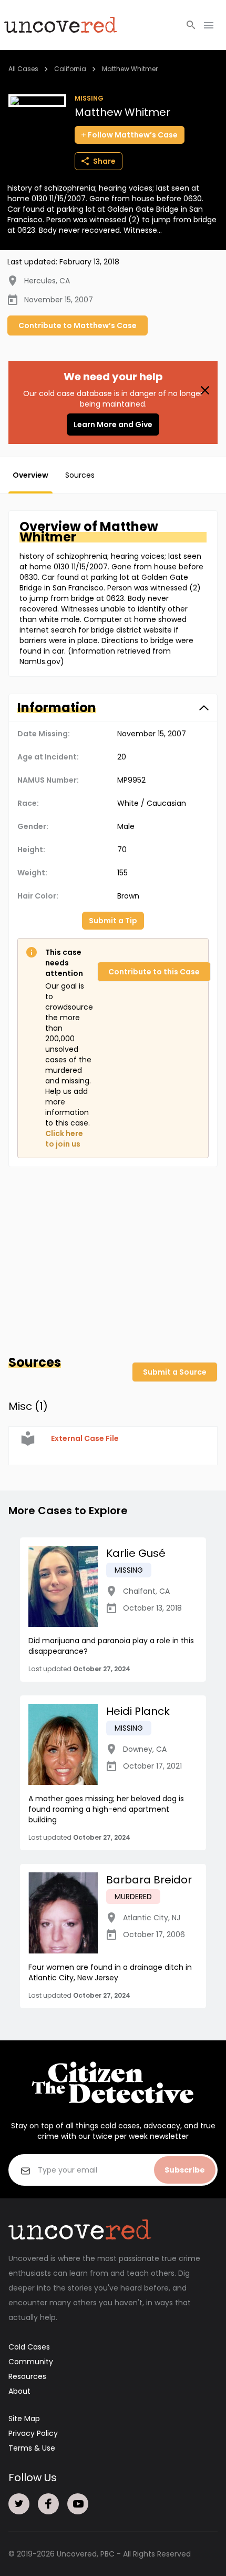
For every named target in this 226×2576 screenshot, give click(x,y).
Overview (30, 475)
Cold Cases (29, 2347)
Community (31, 2362)
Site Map (24, 2419)
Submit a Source (175, 1372)
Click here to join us (64, 1139)
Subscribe (185, 2170)
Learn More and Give (113, 425)
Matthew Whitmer (130, 69)
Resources (27, 2376)
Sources (80, 475)
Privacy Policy (33, 2433)
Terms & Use (32, 2448)
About (19, 2391)
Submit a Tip (113, 921)
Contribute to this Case (154, 972)
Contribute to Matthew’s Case (78, 325)
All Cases (23, 69)
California (70, 69)
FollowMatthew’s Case (133, 135)
